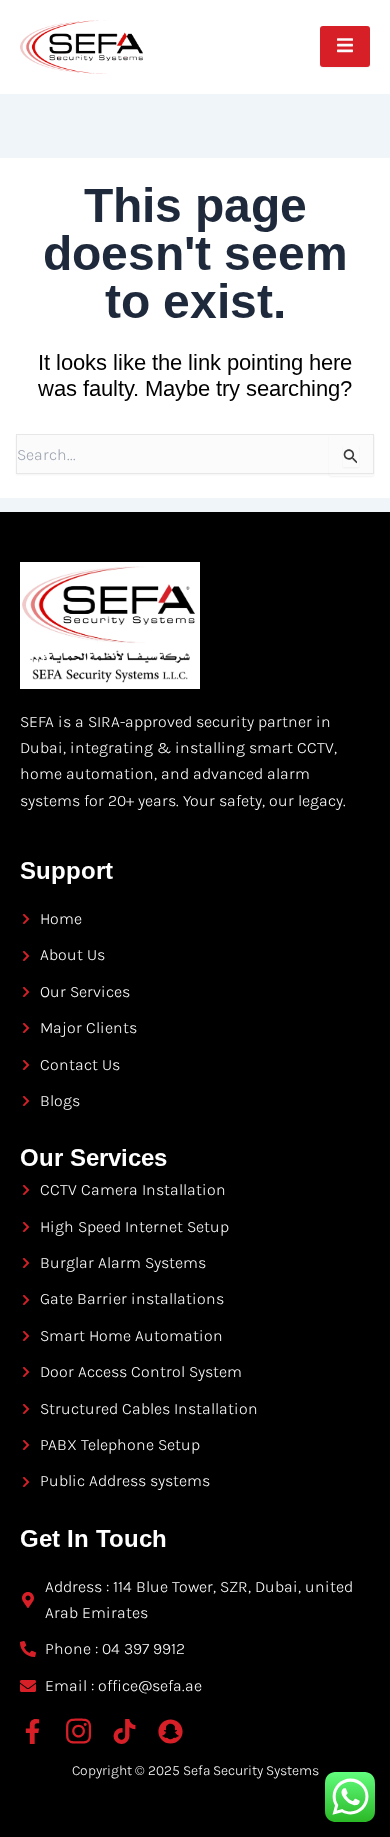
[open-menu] (345, 46)
